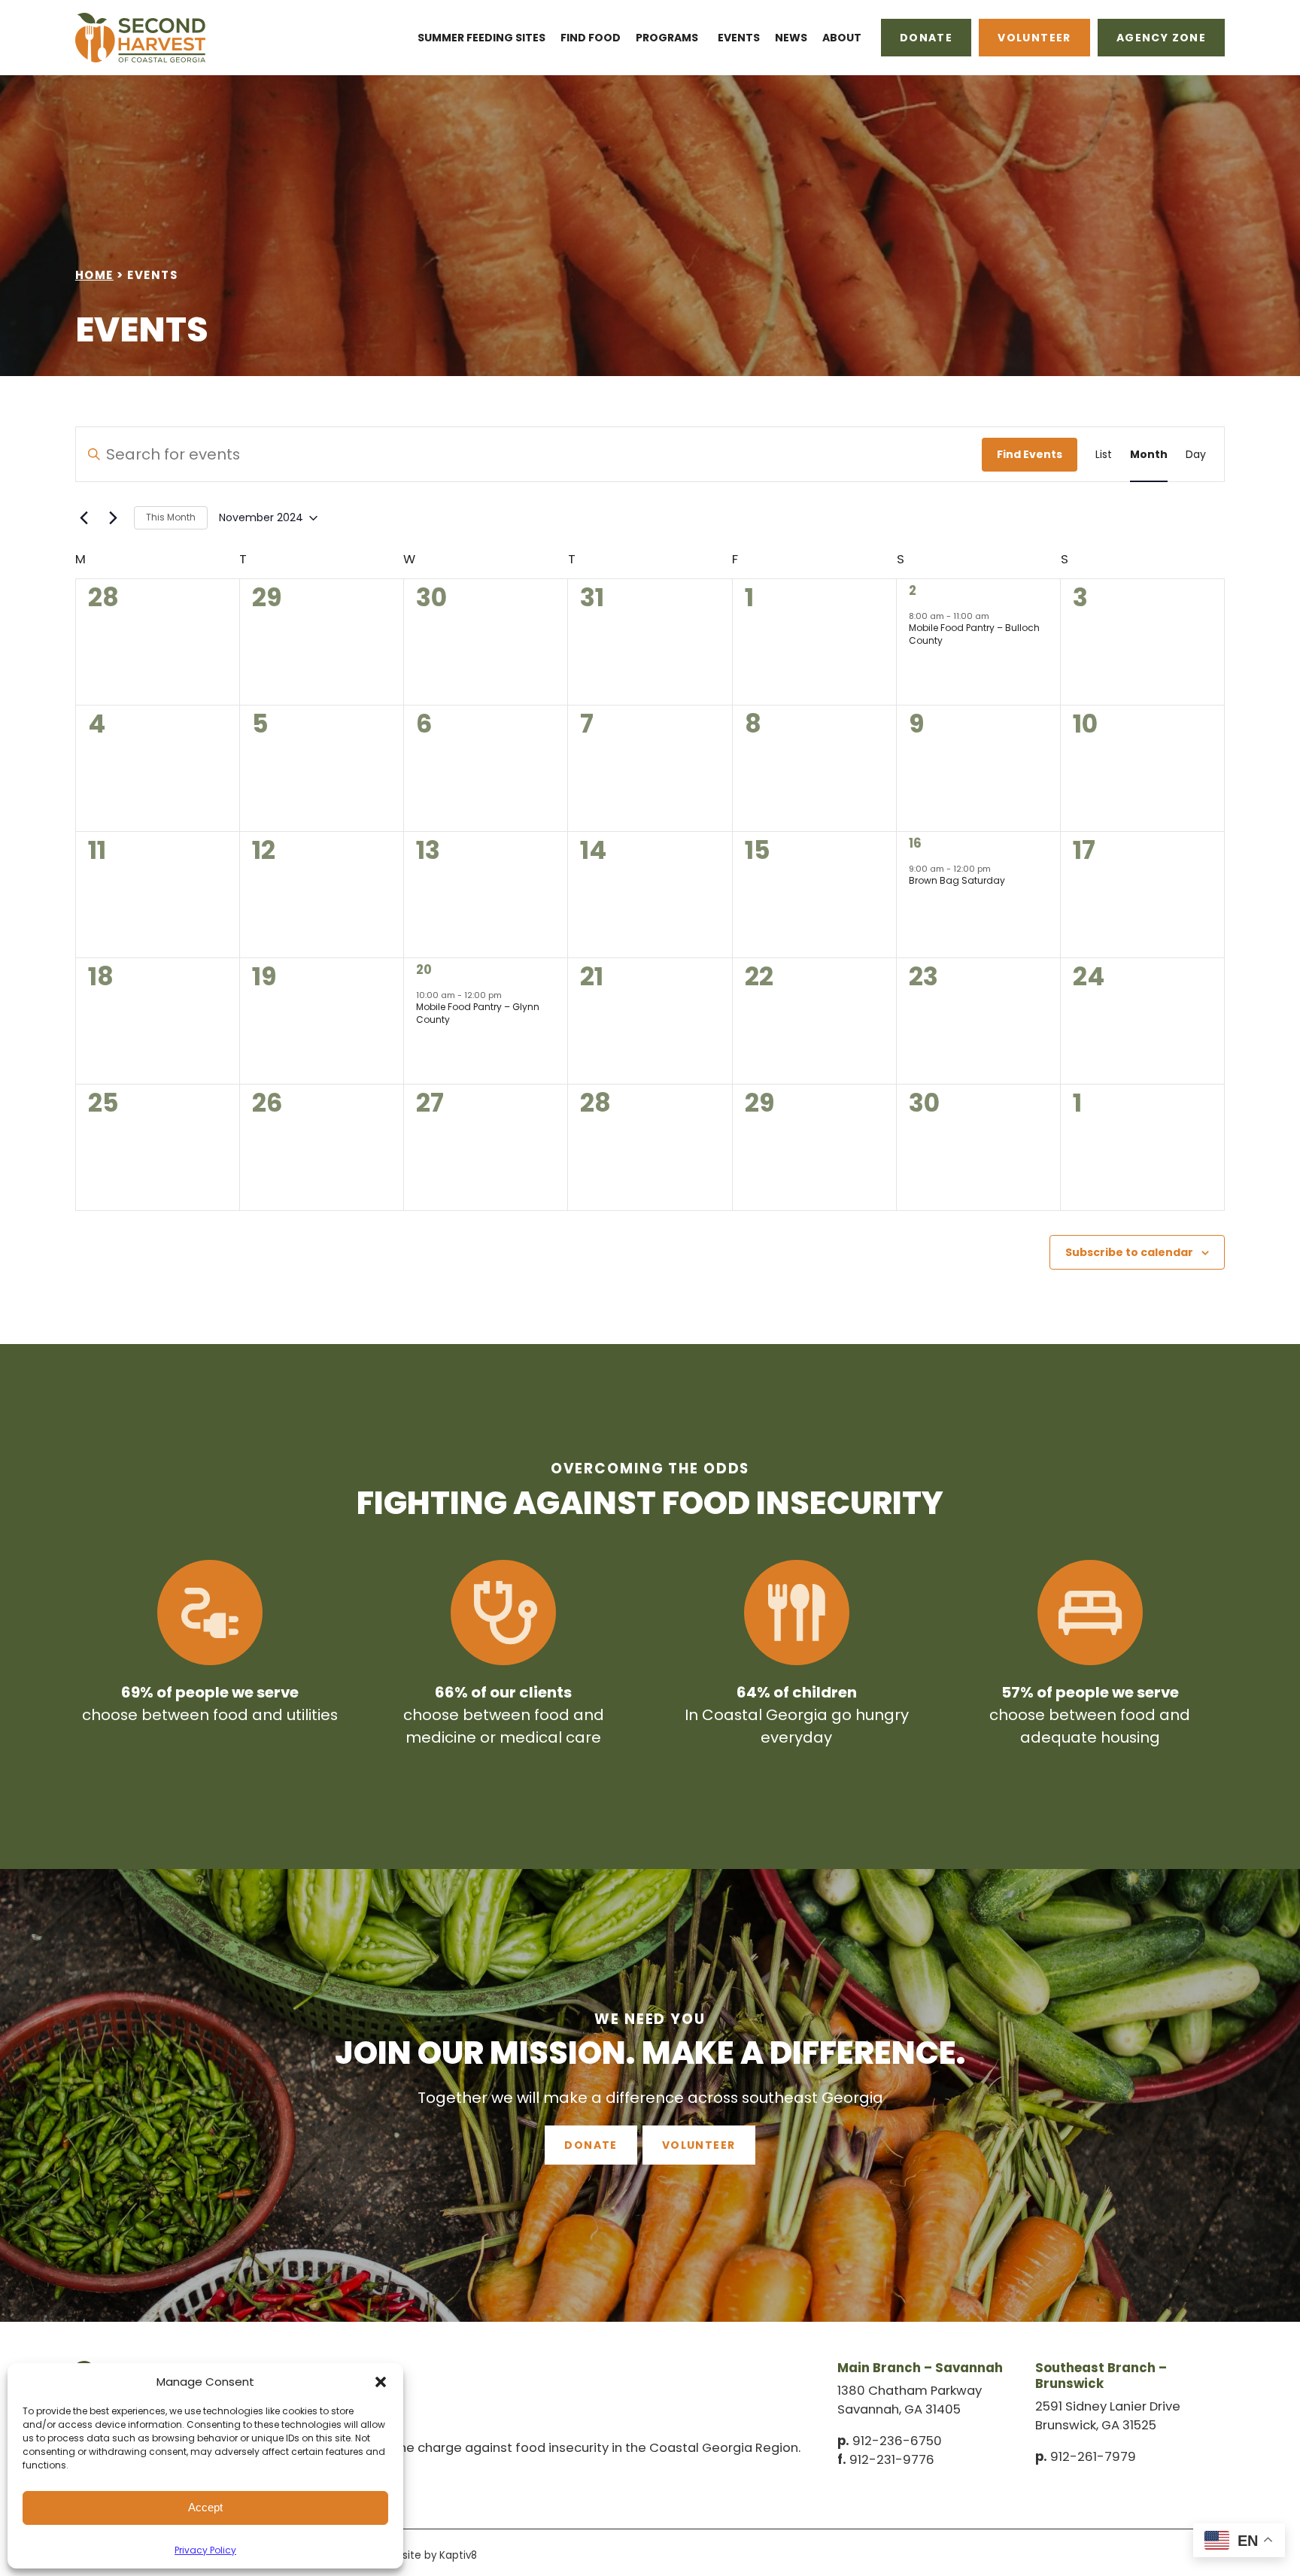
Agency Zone (1161, 38)
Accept (205, 2507)
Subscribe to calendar (1129, 1252)
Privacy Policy (205, 2550)
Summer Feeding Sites (481, 38)
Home (94, 275)
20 (424, 970)
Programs (667, 38)
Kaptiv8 (458, 2555)
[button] (381, 2382)
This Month (171, 517)
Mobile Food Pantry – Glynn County (478, 1013)
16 (915, 843)
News (791, 38)
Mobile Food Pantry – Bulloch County (974, 634)
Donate (926, 38)
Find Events (1030, 454)
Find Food (591, 38)
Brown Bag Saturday (957, 880)
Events (739, 38)
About (842, 38)
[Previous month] (84, 518)
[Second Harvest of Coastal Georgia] (155, 38)
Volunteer (1034, 38)
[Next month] (114, 518)
